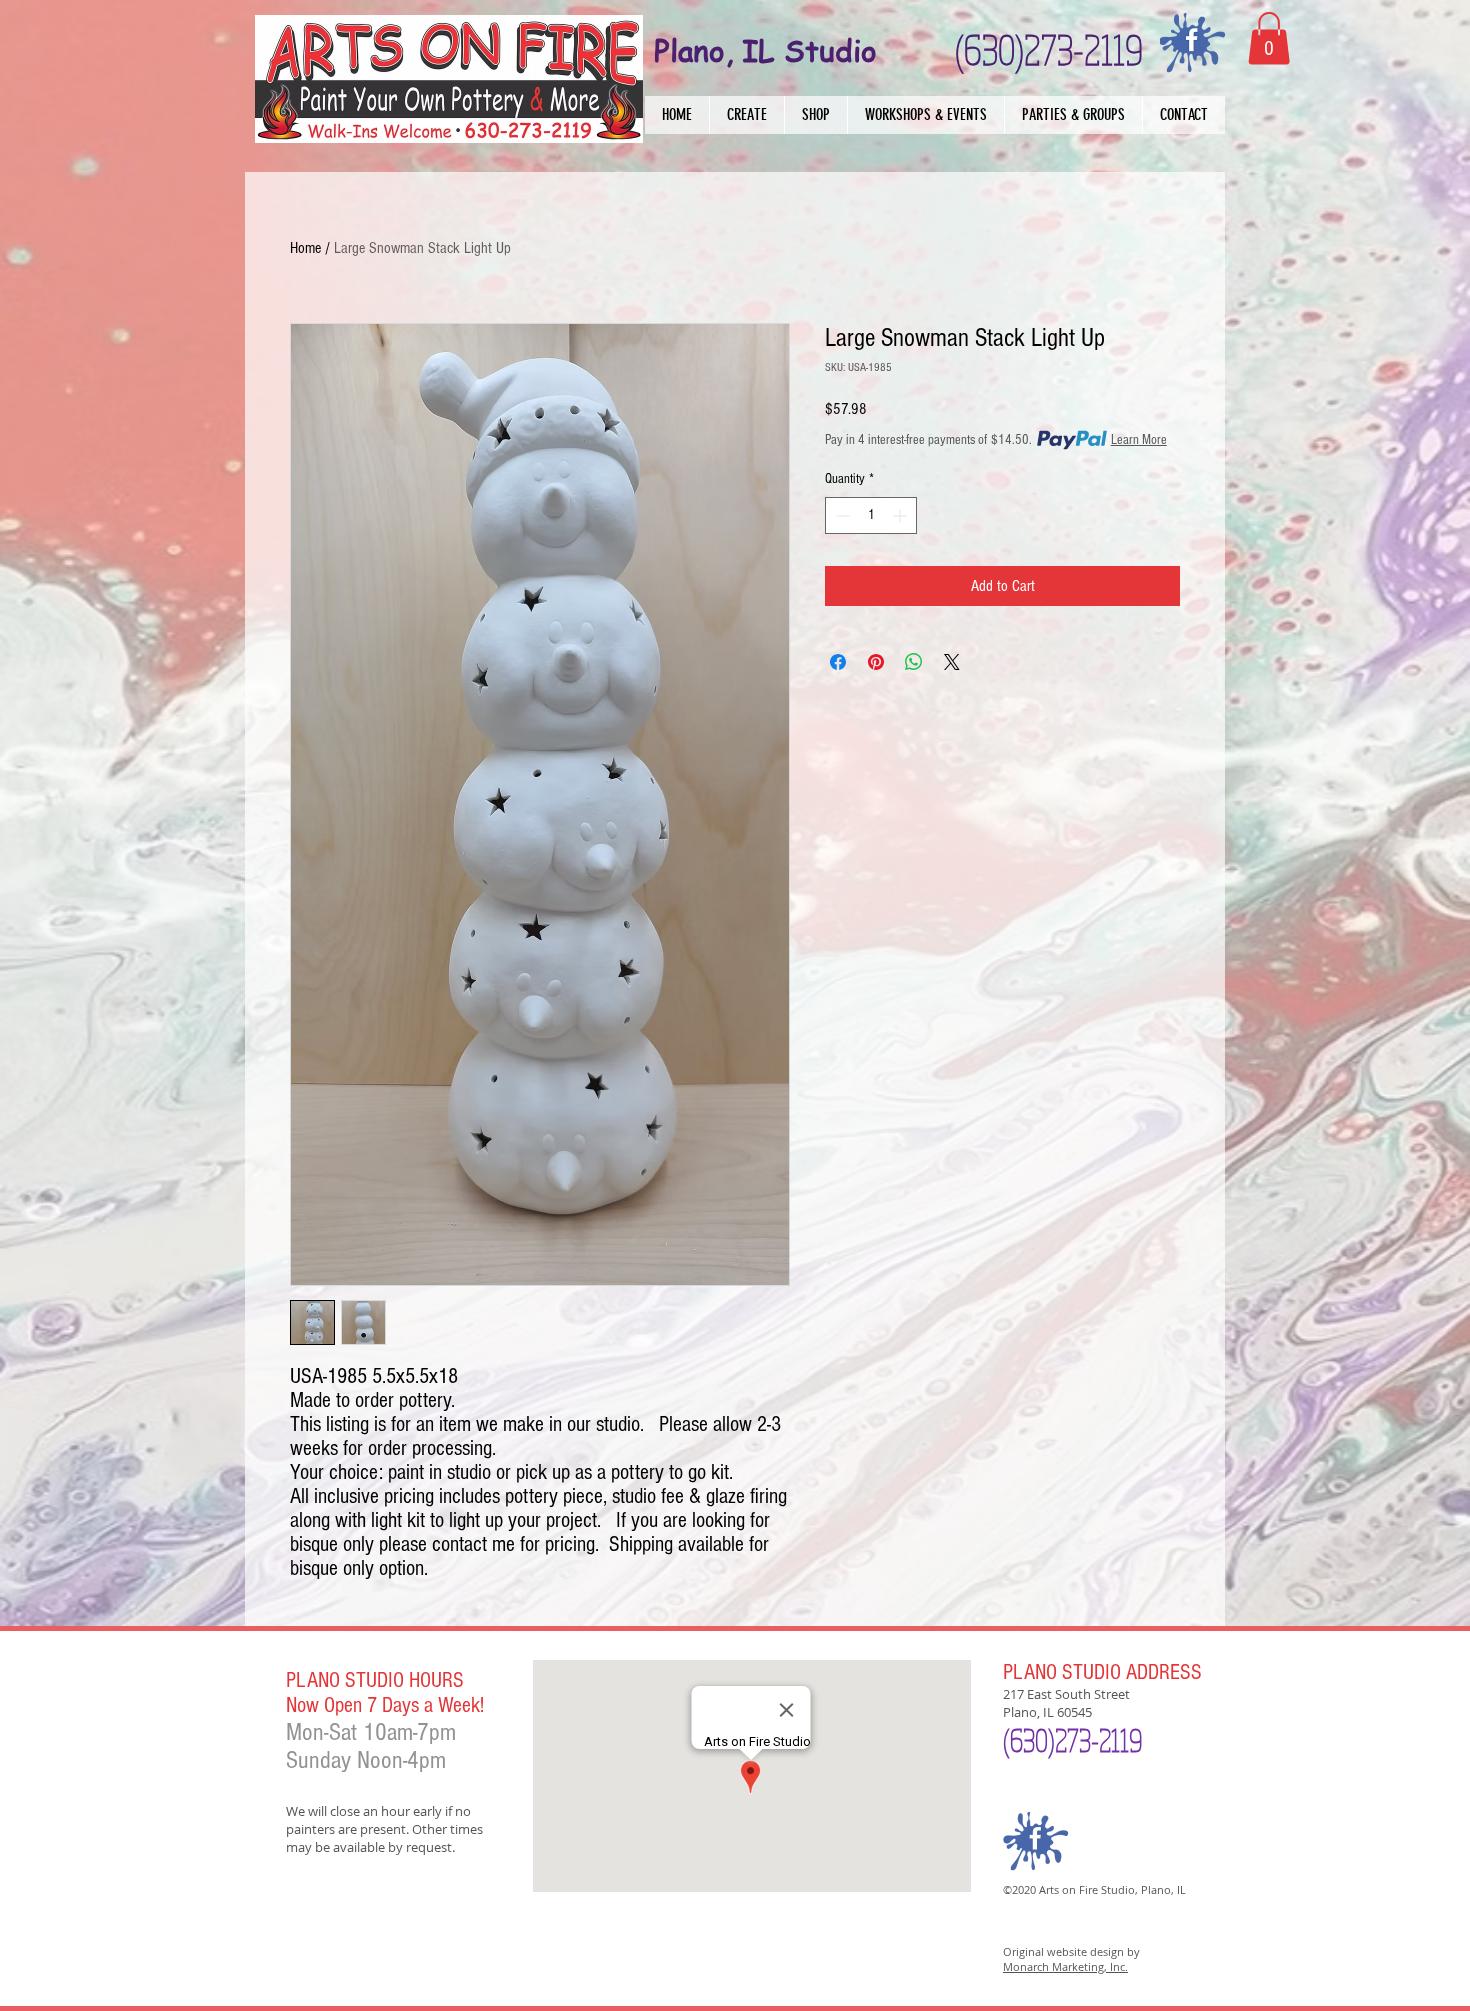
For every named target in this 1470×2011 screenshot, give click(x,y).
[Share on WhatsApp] (914, 662)
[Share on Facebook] (838, 662)
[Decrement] (840, 515)
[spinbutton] (871, 515)
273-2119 (1098, 1740)
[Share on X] (952, 662)
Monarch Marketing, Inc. (1065, 1966)
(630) (1029, 1740)
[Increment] (901, 515)
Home (305, 248)
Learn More (1139, 440)
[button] (746, 115)
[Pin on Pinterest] (876, 662)
